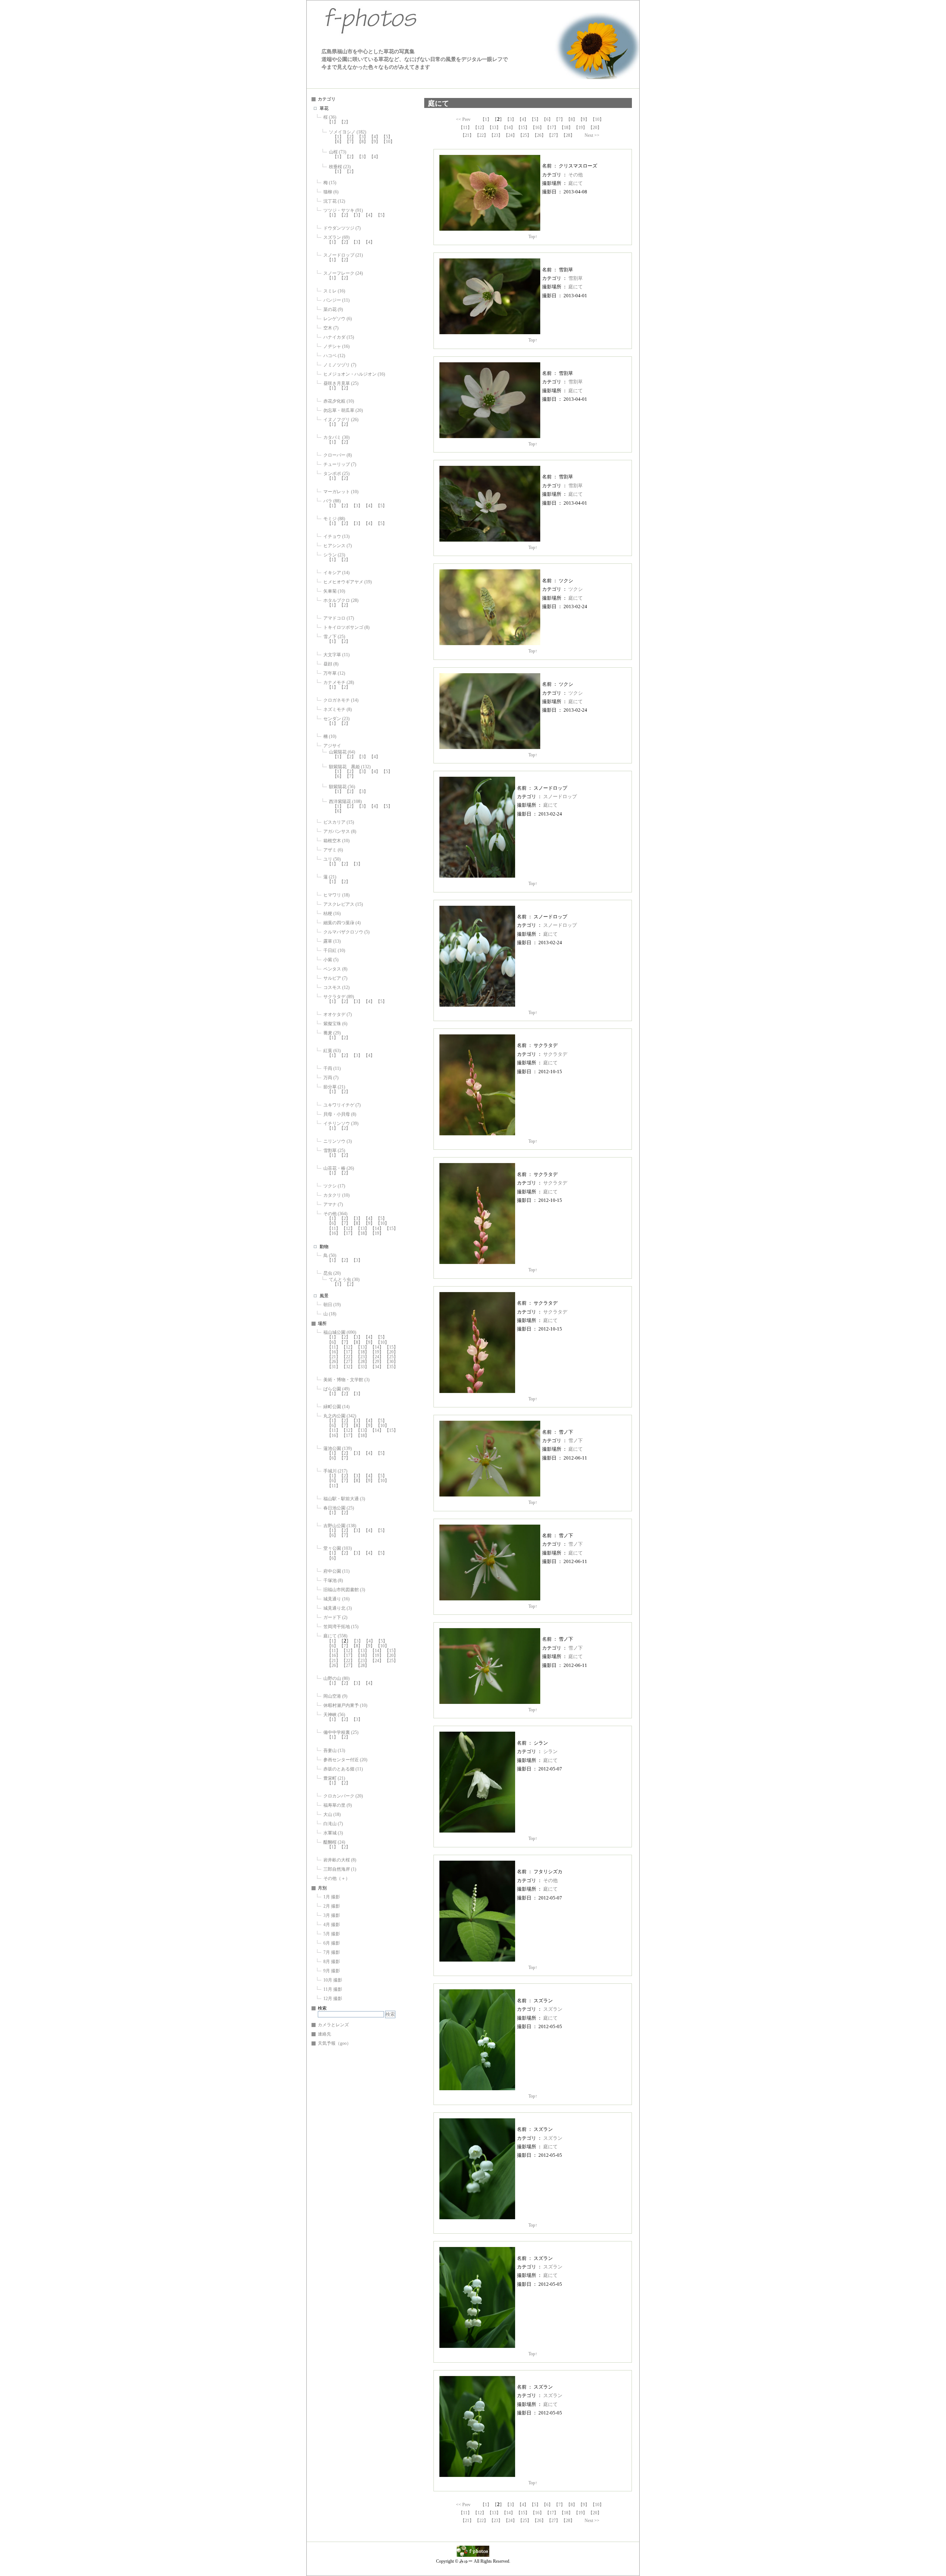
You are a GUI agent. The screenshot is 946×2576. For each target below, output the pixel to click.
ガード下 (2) (335, 1617)
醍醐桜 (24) (334, 1842)
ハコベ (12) (334, 356)
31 (334, 1367)
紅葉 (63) (332, 1051)
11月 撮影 (333, 1989)
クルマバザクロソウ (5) (346, 932)
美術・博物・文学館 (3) (346, 1380)
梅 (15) (330, 183)
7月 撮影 (332, 1952)
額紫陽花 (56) (342, 787)
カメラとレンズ (333, 2025)
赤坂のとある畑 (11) (343, 1769)
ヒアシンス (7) (338, 546)
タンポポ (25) (336, 474)
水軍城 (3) (333, 1833)
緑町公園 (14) (336, 1407)
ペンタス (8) (335, 969)
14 (377, 1228)
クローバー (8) (338, 455)
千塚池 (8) (333, 1580)
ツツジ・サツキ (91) (343, 210)
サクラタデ (555, 1054)
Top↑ (533, 237)
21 (334, 1357)
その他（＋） (337, 1878)
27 (348, 1362)
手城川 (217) (335, 1471)
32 (348, 1367)
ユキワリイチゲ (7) (342, 1105)
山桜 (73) (338, 152)
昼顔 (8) (331, 664)
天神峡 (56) (334, 1715)
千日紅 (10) (334, 950)
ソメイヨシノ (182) (348, 132)
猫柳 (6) (331, 192)
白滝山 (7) (333, 1824)
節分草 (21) (334, 1087)
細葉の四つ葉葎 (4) (342, 923)
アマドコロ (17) (339, 618)
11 (334, 1228)
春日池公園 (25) (339, 1508)
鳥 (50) (330, 1255)
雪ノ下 (576, 1440)
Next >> (592, 135)
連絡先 (324, 2034)
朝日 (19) (332, 1305)
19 (377, 1233)
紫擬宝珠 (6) (335, 1024)
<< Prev (463, 119)
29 (377, 1362)
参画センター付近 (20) (345, 1760)
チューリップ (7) (340, 464)
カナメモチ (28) (339, 682)
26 (334, 1362)
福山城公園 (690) (340, 1332)
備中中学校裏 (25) (341, 1732)
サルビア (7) (335, 978)
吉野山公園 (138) (340, 1526)
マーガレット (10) (341, 492)
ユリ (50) (332, 859)
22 (348, 1357)
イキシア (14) (336, 573)
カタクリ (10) (336, 1195)
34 (377, 1367)
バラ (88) (332, 501)
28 (363, 1362)
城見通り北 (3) (338, 1608)
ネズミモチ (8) (338, 709)
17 (348, 1233)
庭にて (576, 183)
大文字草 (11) (336, 655)
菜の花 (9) (333, 309)
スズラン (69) (336, 237)
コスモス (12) (336, 987)
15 (391, 1228)
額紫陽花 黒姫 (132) (350, 767)
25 (391, 1357)
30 (391, 1362)
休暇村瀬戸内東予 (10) (345, 1705)
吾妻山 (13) (334, 1750)
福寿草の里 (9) (338, 1805)
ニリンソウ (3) (338, 1141)
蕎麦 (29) (332, 1033)
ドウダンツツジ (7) (342, 228)
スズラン (553, 2009)
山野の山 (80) (336, 1678)
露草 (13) (332, 941)
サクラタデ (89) (339, 997)
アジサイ (332, 746)
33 (363, 1367)
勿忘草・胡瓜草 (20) (343, 410)
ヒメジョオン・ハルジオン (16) (354, 374)
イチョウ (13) (336, 536)
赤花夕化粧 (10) (339, 401)
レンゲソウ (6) (338, 319)
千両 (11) (332, 1068)
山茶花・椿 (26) (339, 1168)
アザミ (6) (333, 850)
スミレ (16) (334, 291)
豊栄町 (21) (334, 1778)
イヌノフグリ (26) (341, 420)
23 (363, 1357)
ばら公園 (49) (336, 1389)
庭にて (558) (335, 1636)
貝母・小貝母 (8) (340, 1114)
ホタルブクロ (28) (341, 600)
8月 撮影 (332, 1962)
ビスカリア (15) (339, 822)
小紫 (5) (331, 960)
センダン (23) (336, 719)
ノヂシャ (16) (336, 346)
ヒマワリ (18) (336, 895)
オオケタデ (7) (338, 1014)
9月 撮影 (332, 1971)
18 (363, 1233)
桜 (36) (330, 117)
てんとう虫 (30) (344, 1279)
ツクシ (576, 589)
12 (348, 1228)
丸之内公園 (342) (340, 1416)
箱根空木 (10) (336, 841)
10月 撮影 (333, 1980)
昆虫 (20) (332, 1273)
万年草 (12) (334, 673)
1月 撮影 (332, 1897)
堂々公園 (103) (338, 1548)
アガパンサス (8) (340, 831)
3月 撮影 (332, 1915)
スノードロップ (560, 796)
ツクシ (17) (334, 1186)
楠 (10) (330, 736)
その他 (576, 175)
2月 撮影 (332, 1906)
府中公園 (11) (336, 1571)
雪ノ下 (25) (334, 637)
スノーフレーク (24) (343, 273)
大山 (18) (332, 1814)
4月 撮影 (332, 1925)
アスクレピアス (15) (343, 904)
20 (391, 1352)
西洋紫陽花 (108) (345, 801)
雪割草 (576, 278)
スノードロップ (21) (343, 255)
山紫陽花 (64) (342, 752)
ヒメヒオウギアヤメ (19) (348, 582)
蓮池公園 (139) (338, 1448)
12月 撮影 (333, 1999)
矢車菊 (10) (334, 591)
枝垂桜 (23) (340, 167)
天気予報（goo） (334, 2043)
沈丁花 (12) (334, 201)
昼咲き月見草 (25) (341, 383)
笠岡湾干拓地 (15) (341, 1627)
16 (334, 1233)
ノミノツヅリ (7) (340, 365)
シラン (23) (334, 555)
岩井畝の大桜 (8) (340, 1860)
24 (377, 1357)
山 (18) (330, 1314)
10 (388, 142)
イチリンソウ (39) (341, 1123)
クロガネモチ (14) (341, 700)
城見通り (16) (336, 1599)
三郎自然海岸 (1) (340, 1869)
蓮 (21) (330, 877)
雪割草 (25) (334, 1150)
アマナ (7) (333, 1204)
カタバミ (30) (336, 437)
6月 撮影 (332, 1943)
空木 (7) (331, 328)
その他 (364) (335, 1214)
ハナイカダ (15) (339, 337)
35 (391, 1367)
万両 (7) (331, 1078)
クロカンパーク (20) (343, 1796)
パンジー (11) (336, 300)
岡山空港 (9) (335, 1696)
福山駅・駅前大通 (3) (344, 1499)
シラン (550, 1751)
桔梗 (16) (332, 914)
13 (363, 1228)
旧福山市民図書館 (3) (344, 1590)
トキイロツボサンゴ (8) (346, 627)
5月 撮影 (332, 1934)
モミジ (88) (334, 519)
